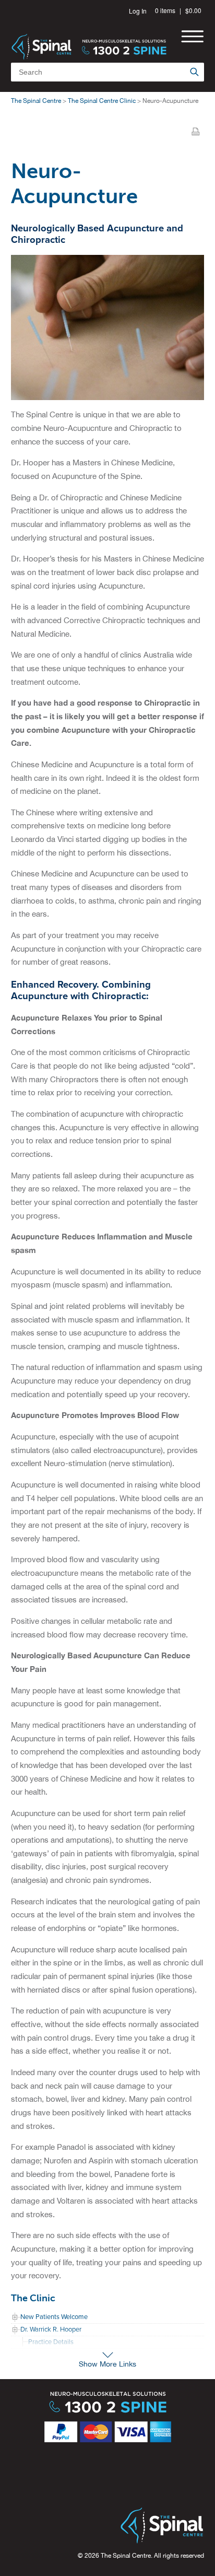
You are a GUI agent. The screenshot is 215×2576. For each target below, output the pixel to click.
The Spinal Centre (36, 101)
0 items (165, 10)
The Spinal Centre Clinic (102, 101)
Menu (192, 36)
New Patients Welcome (54, 2317)
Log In (138, 11)
